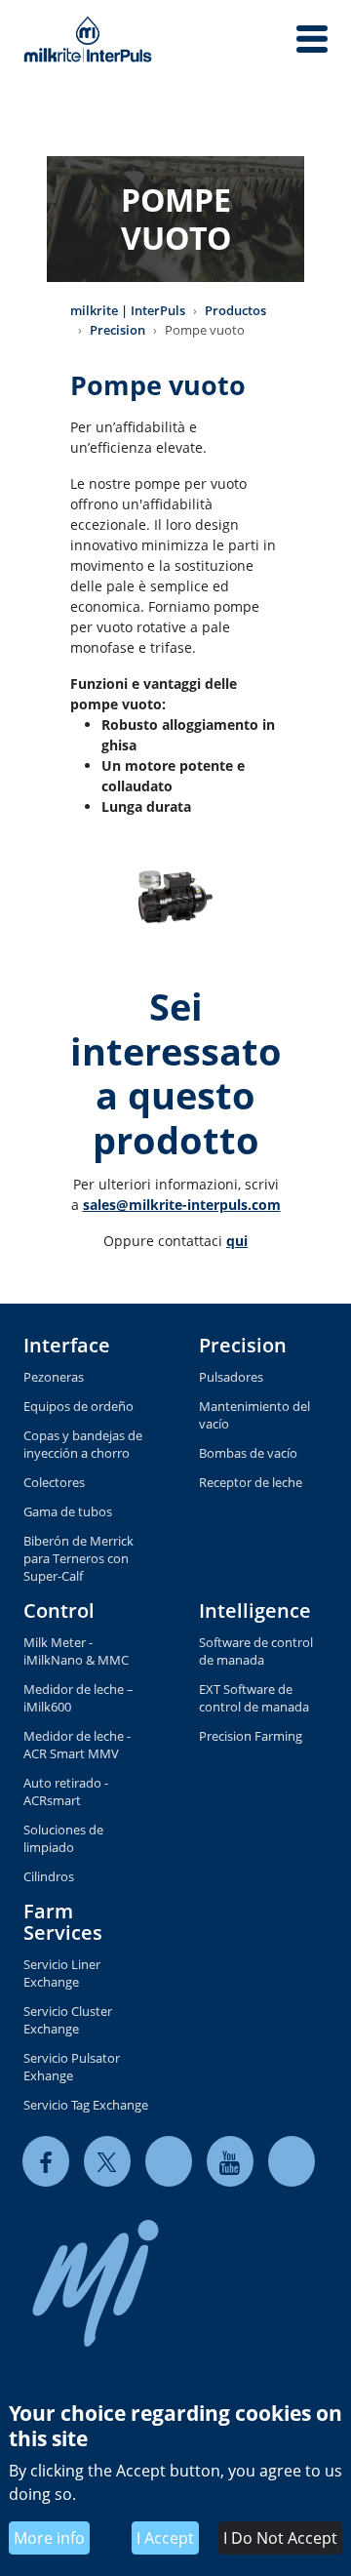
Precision (117, 330)
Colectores (54, 1482)
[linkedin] (169, 2162)
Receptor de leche (251, 1482)
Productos (235, 310)
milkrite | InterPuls (128, 310)
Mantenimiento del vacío (254, 1415)
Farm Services (63, 1922)
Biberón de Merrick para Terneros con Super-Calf (78, 1558)
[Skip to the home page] (88, 39)
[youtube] (230, 2162)
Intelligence (255, 1610)
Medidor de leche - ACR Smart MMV (77, 1745)
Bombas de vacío (248, 1453)
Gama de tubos (68, 1511)
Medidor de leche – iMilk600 (78, 1698)
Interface (67, 1345)
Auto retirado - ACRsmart (66, 1791)
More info (49, 2538)
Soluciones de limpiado (63, 1838)
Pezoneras (54, 1377)
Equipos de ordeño (78, 1406)
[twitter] (107, 2162)
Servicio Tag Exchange (86, 2105)
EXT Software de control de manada (254, 1698)
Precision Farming (251, 1736)
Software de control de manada (256, 1651)
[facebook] (46, 2162)
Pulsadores (231, 1377)
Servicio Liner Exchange (62, 1973)
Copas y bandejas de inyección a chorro (83, 1444)
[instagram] (292, 2162)
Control (59, 1610)
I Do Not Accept (280, 2538)
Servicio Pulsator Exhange (72, 2067)
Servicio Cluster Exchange (68, 2020)
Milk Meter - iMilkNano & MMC (76, 1651)
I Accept (165, 2538)
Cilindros (49, 1876)
